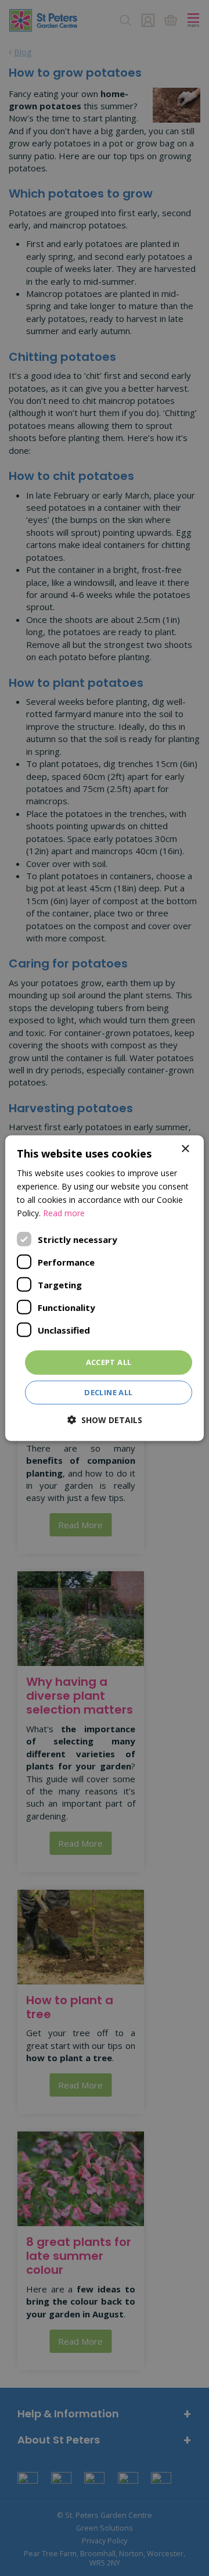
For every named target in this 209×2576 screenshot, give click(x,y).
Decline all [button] (108, 1392)
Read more (64, 1213)
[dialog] (105, 1288)
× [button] (185, 1149)
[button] (105, 1420)
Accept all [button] (109, 1362)
